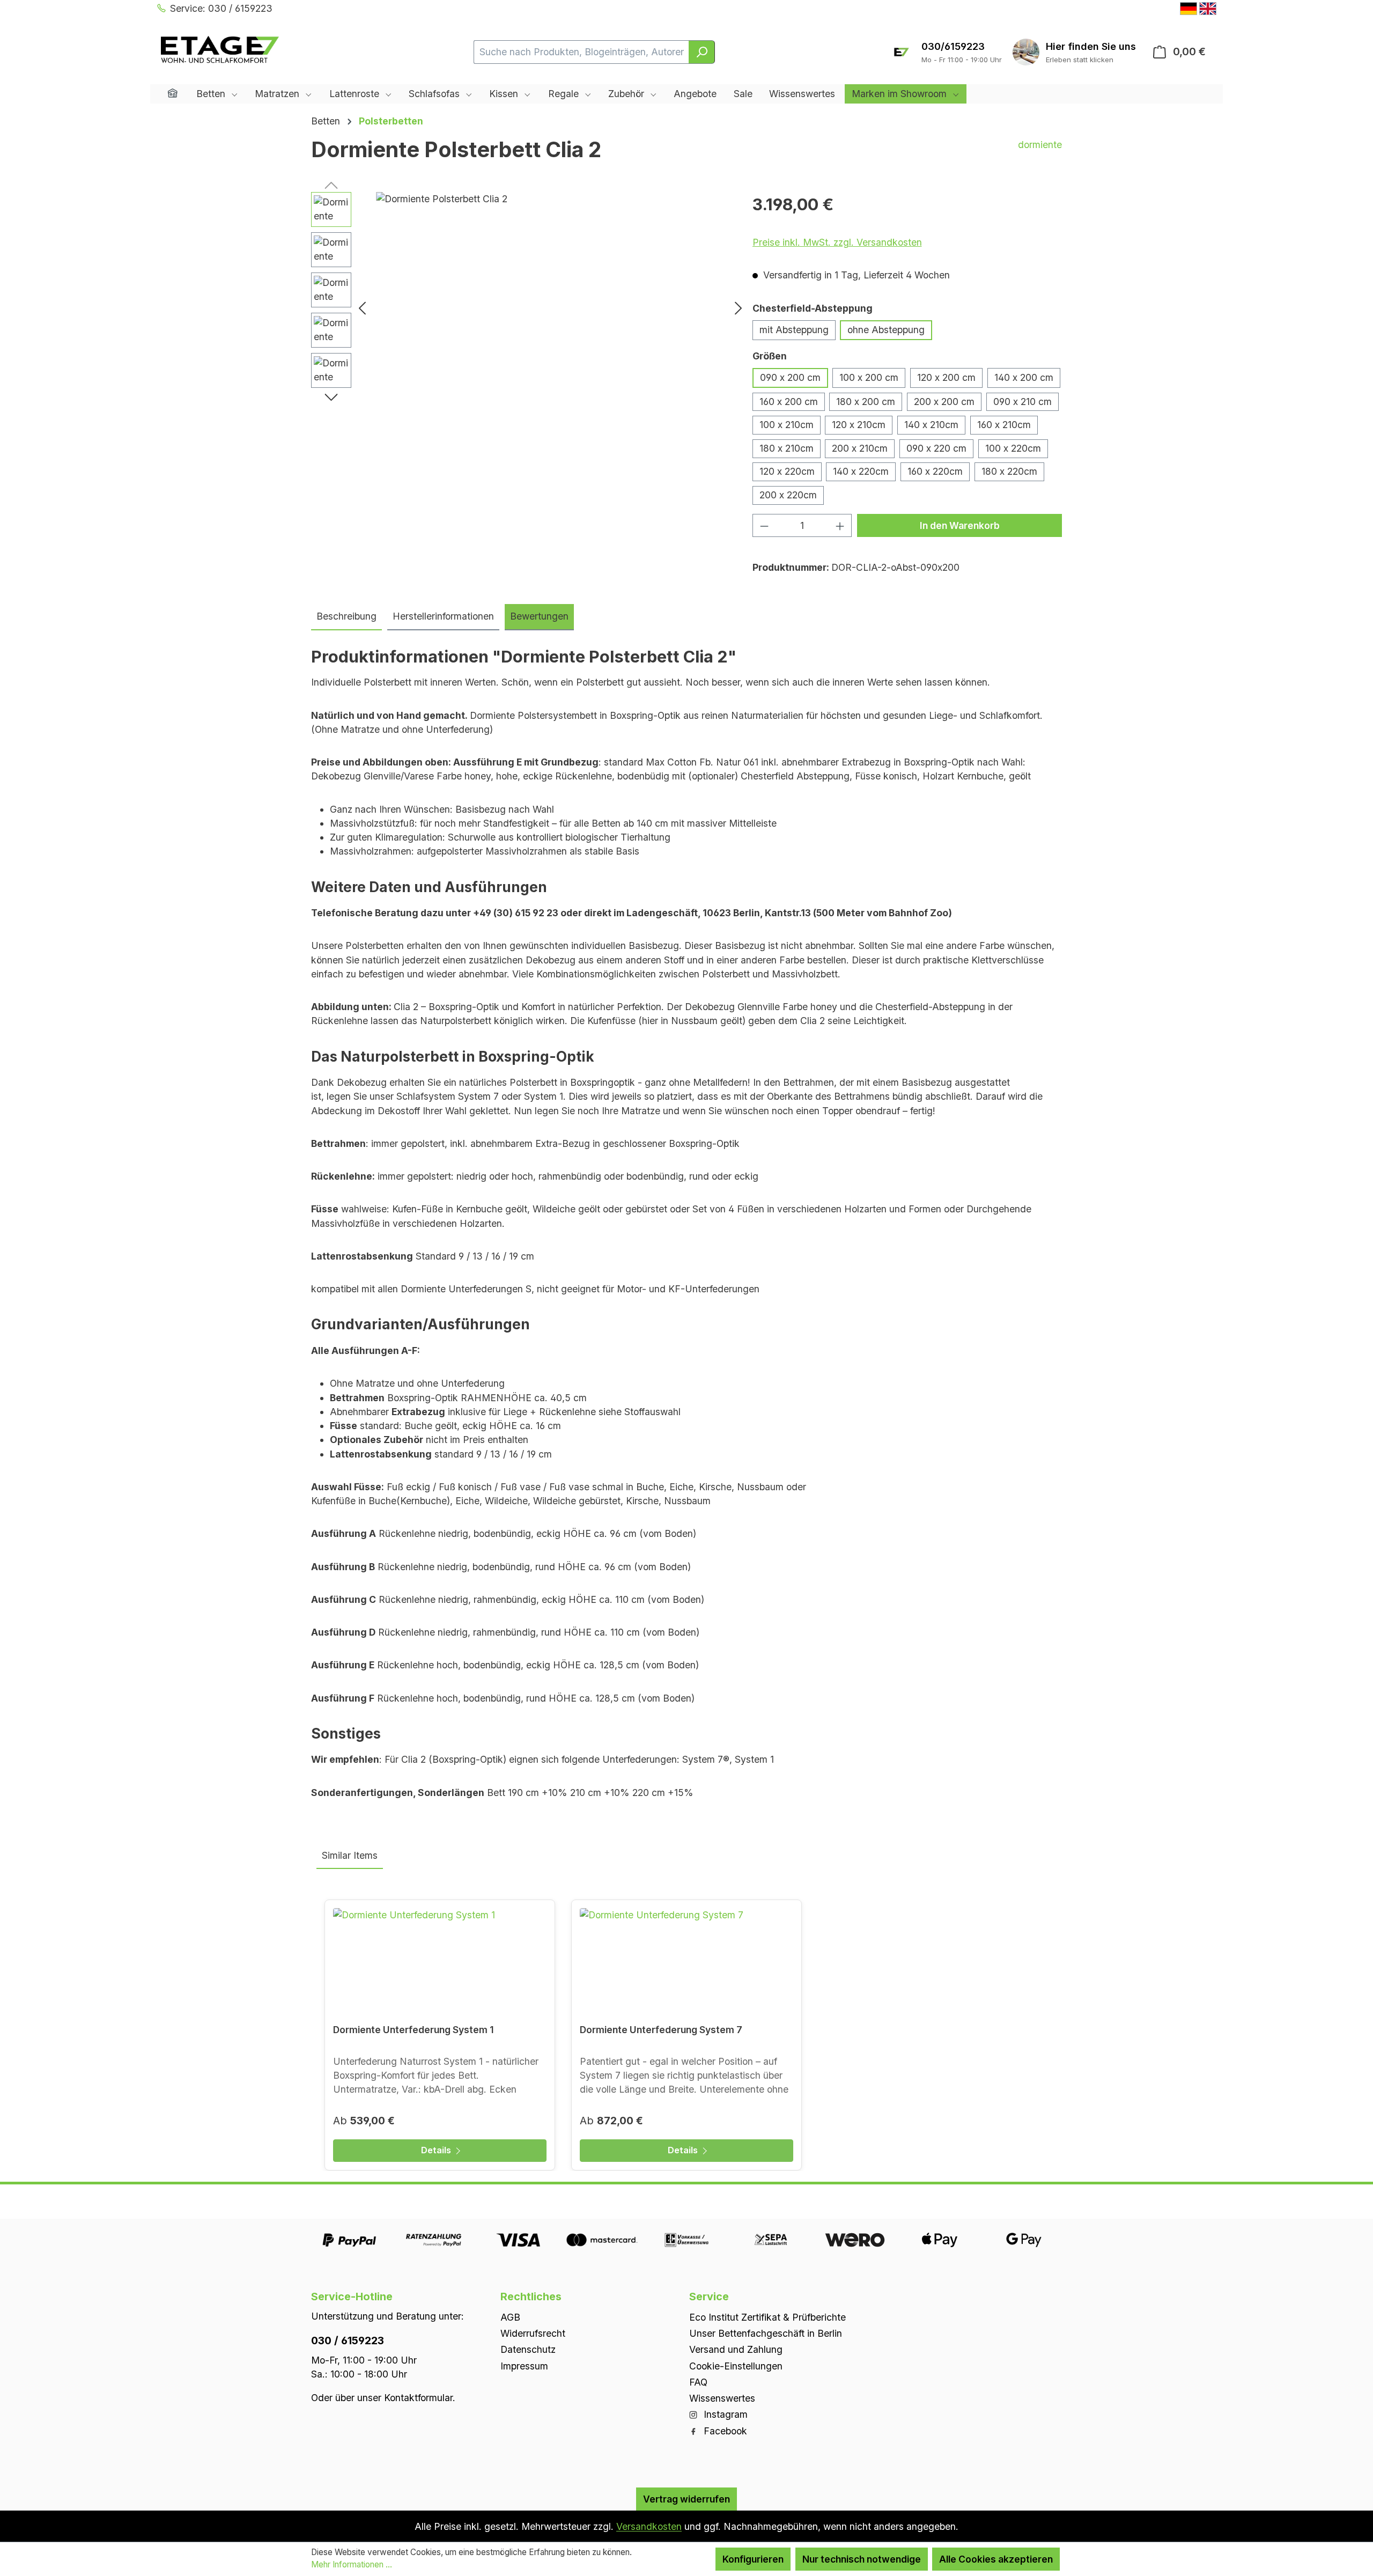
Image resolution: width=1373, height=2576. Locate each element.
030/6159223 (953, 46)
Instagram (724, 2414)
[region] (529, 307)
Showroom (1091, 46)
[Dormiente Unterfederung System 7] (686, 1962)
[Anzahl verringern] (764, 525)
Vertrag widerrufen (686, 2498)
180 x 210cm (787, 448)
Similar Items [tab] (350, 1855)
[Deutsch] (1189, 9)
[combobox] (581, 52)
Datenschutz (528, 2349)
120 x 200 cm (946, 377)
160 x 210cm (1004, 425)
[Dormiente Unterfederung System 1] (440, 1962)
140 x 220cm (861, 471)
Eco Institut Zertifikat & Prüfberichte (767, 2317)
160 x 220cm (935, 471)
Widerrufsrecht (533, 2333)
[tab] (346, 617)
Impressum (524, 2365)
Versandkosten (649, 2526)
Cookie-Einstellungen (736, 2365)
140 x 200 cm (1024, 377)
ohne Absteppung (886, 330)
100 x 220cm (1013, 448)
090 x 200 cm (790, 377)
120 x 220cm (787, 471)
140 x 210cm (931, 425)
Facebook (724, 2430)
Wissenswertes (722, 2398)
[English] (1208, 9)
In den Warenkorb (960, 525)
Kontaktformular (418, 2397)
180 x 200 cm (866, 402)
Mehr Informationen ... (352, 2564)
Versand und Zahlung (736, 2349)
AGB (510, 2317)
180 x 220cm (1009, 471)
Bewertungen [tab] (539, 616)
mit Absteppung (794, 330)
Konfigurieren (753, 2559)
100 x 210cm (787, 425)
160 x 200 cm (789, 402)
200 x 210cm (860, 448)
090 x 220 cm (936, 448)
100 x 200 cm (869, 377)
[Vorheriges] (362, 308)
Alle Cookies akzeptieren (996, 2559)
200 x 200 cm (944, 402)
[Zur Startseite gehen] (220, 50)
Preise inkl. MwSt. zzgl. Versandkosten (837, 242)
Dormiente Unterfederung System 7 (661, 2030)
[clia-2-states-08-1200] (550, 307)
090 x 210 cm (1023, 402)
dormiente (1040, 145)
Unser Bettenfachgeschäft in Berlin (766, 2333)
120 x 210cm (859, 425)
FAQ (698, 2382)
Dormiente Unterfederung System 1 (414, 2030)
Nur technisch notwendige (862, 2559)
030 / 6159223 (348, 2340)
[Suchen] (702, 52)
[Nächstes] (739, 308)
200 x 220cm (788, 495)
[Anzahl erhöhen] (840, 525)
